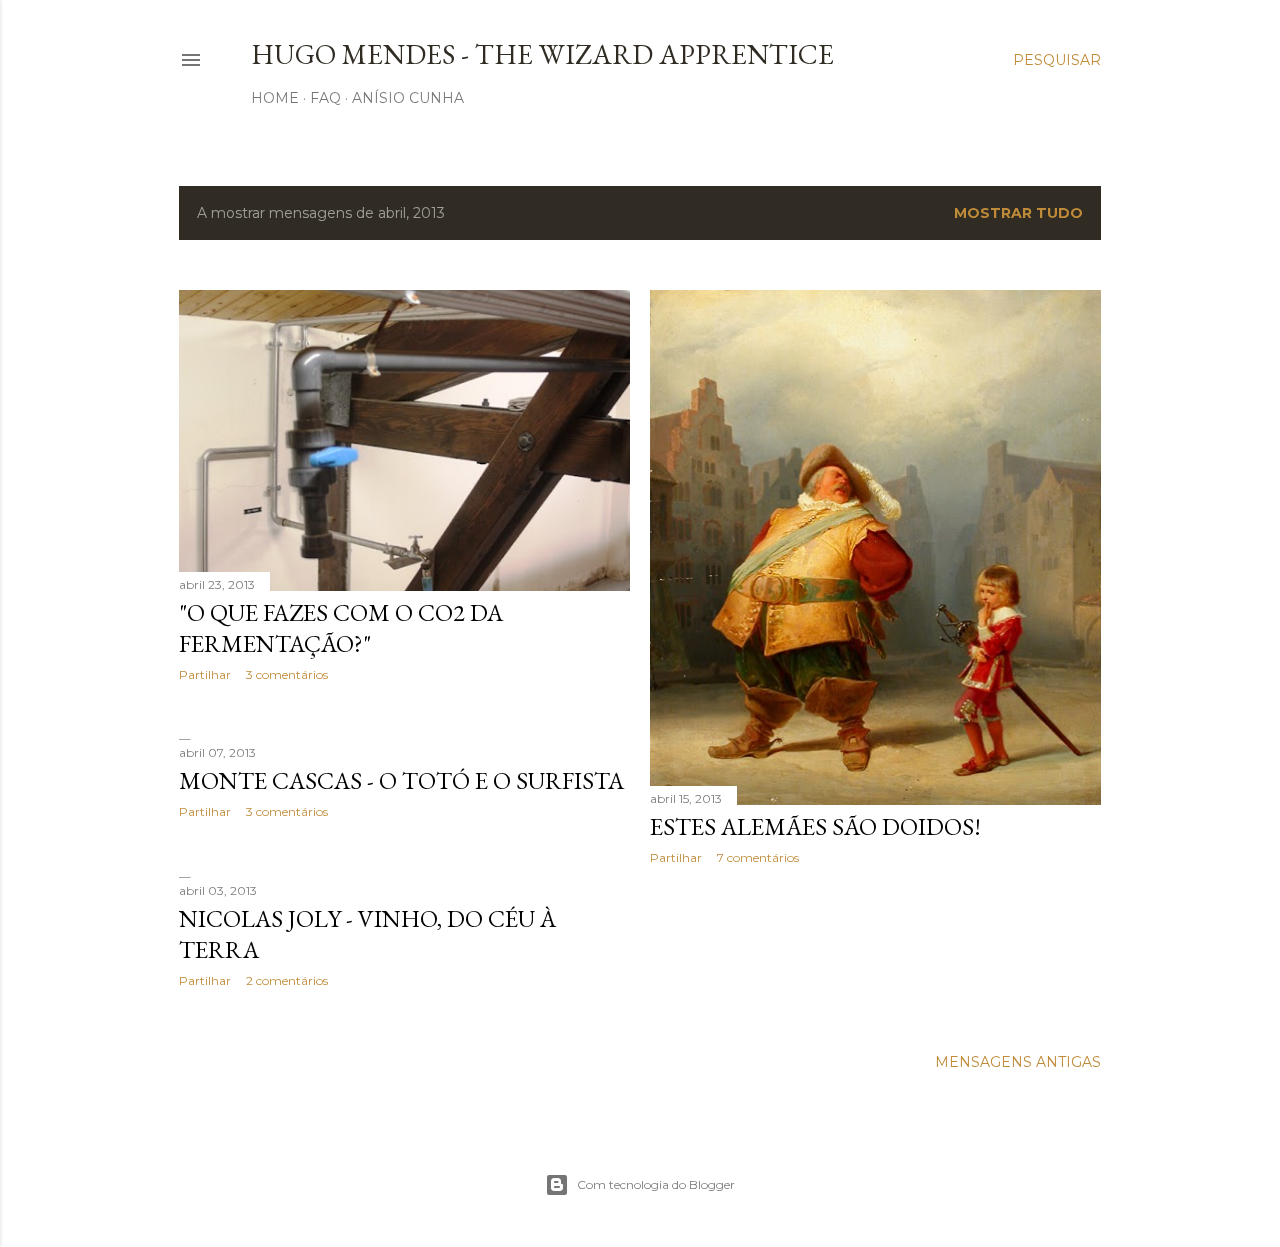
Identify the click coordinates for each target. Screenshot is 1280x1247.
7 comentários (758, 857)
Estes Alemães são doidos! (815, 826)
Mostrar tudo (1018, 213)
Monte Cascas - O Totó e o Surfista (401, 780)
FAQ (325, 98)
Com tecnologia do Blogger (656, 1184)
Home (275, 98)
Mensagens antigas (1018, 1062)
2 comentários (287, 980)
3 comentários (287, 674)
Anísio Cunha (408, 98)
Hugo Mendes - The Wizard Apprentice (542, 54)
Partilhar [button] (205, 674)
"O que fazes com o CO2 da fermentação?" (341, 628)
